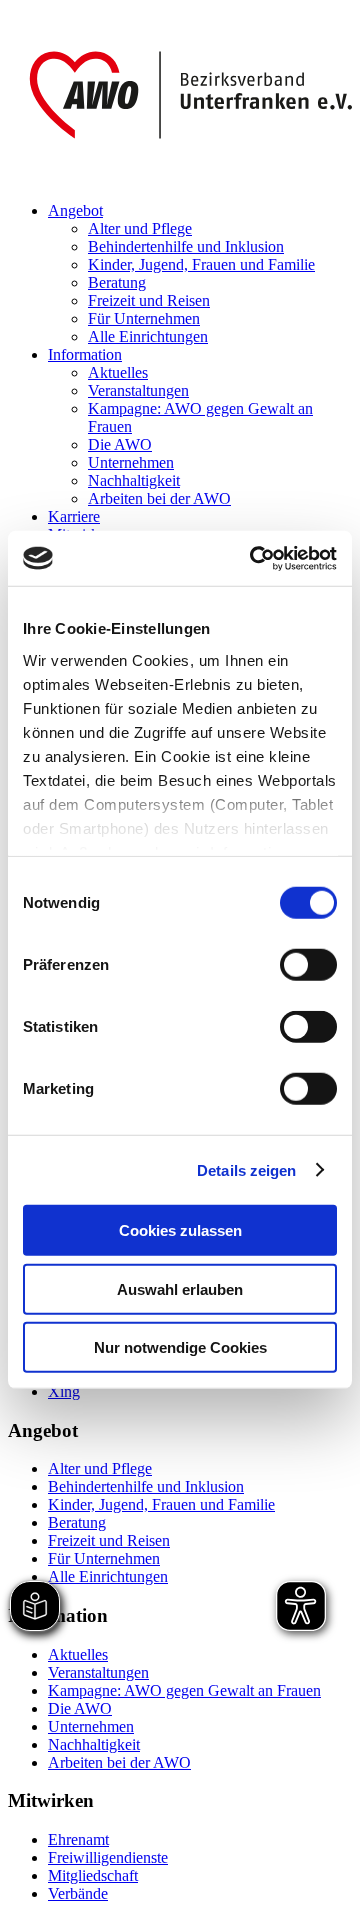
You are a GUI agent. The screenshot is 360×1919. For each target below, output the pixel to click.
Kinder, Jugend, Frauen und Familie (201, 264)
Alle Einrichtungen (148, 336)
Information (85, 354)
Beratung (117, 282)
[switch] (308, 965)
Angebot (75, 210)
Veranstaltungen (138, 390)
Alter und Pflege (140, 228)
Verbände (78, 1893)
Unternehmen (131, 462)
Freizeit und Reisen (149, 300)
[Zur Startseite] (180, 176)
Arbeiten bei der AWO (159, 498)
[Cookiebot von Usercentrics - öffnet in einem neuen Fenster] (254, 558)
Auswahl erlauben (180, 1288)
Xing (64, 1391)
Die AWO (120, 444)
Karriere (74, 516)
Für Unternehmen (144, 318)
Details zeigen (246, 1169)
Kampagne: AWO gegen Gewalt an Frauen (184, 1690)
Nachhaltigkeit (134, 480)
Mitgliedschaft (93, 1875)
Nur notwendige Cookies (180, 1347)
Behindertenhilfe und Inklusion (186, 246)
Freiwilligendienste (108, 1857)
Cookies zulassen (180, 1230)
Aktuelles (118, 372)
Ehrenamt (78, 1839)
